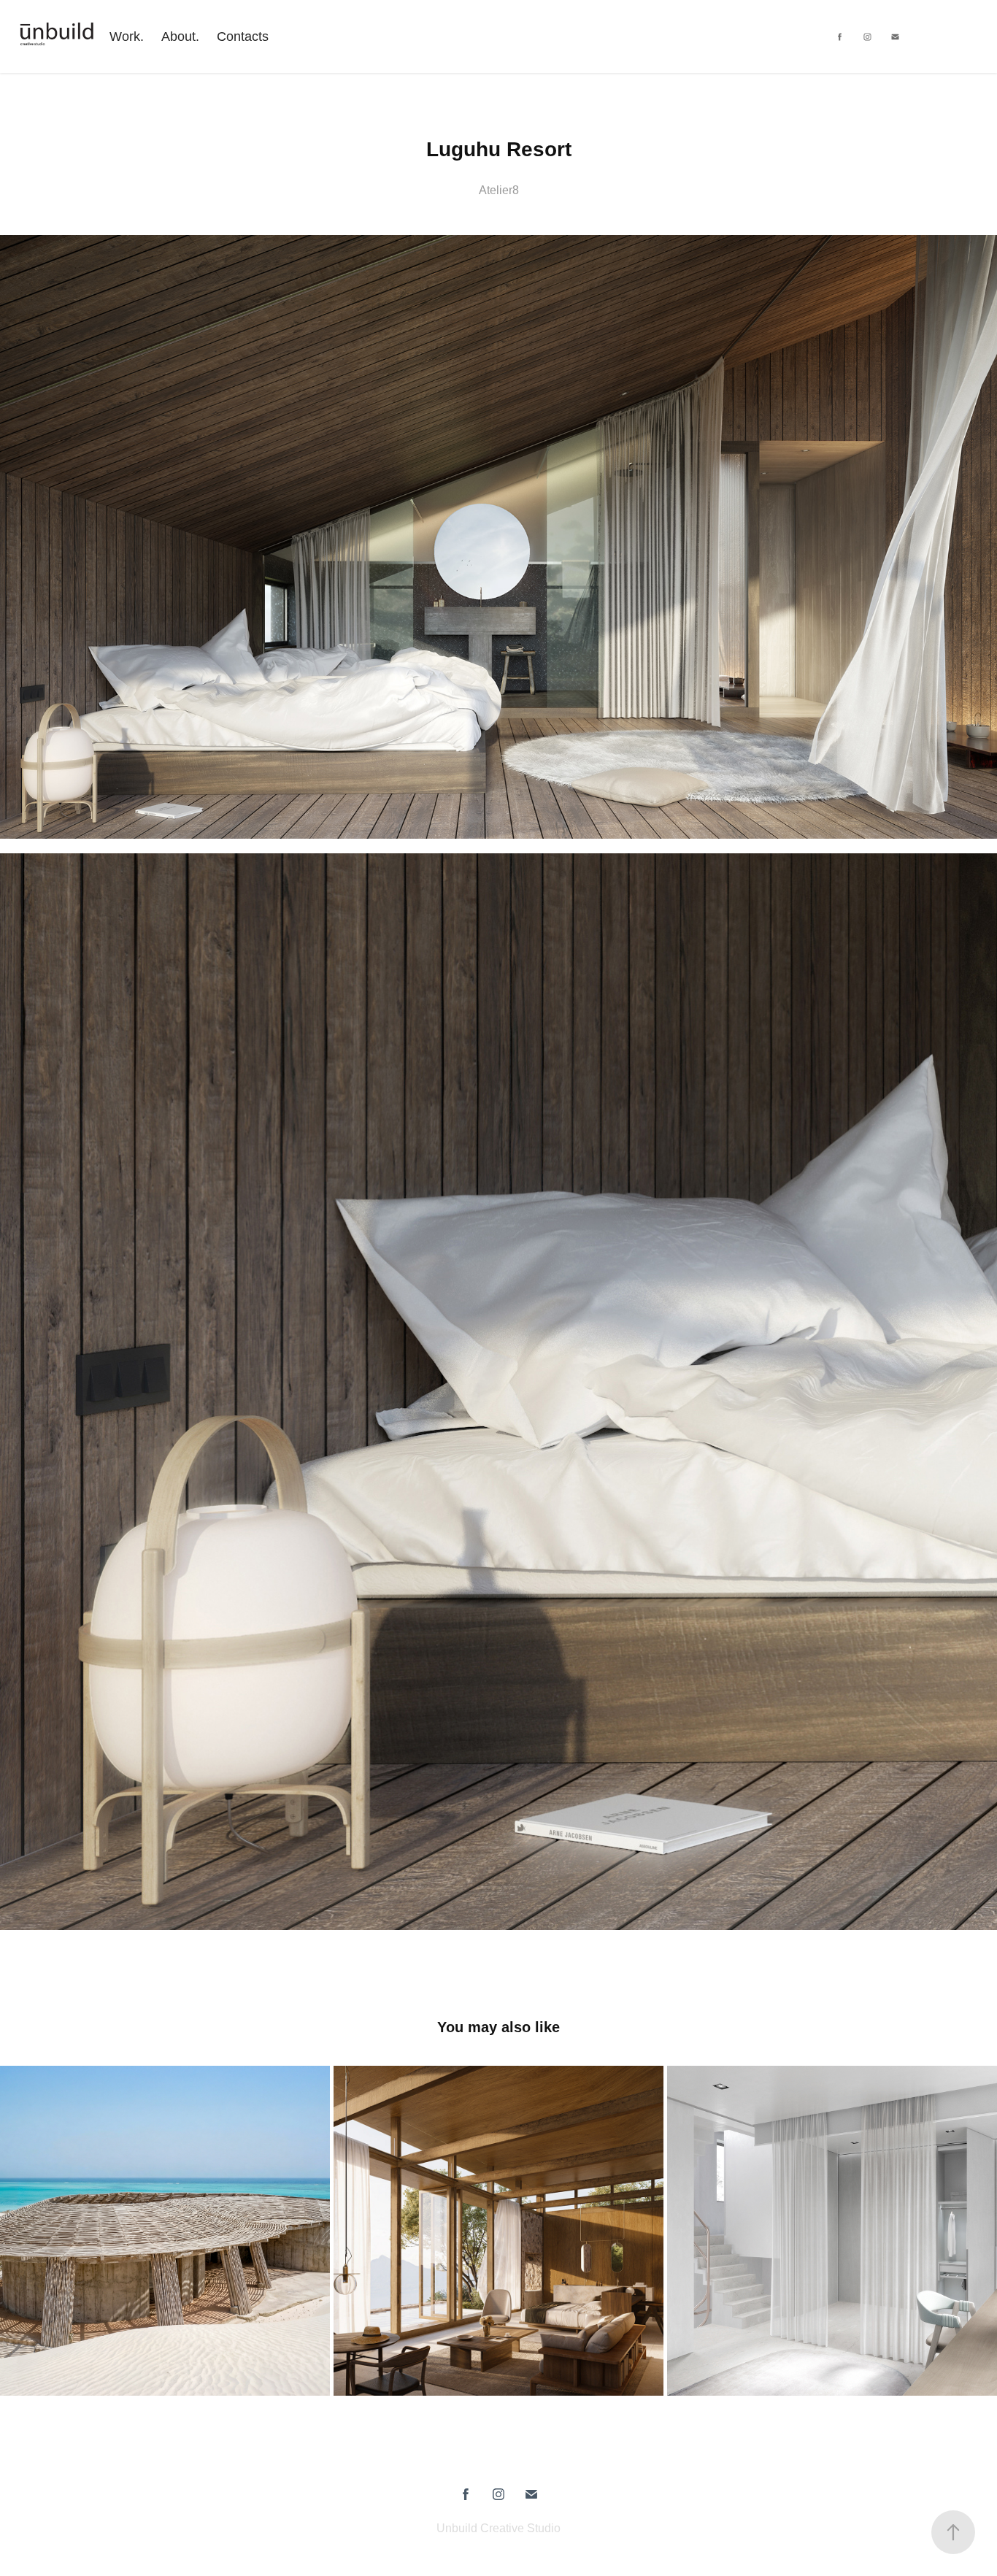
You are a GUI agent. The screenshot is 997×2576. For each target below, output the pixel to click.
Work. (127, 36)
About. (180, 36)
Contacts (243, 36)
